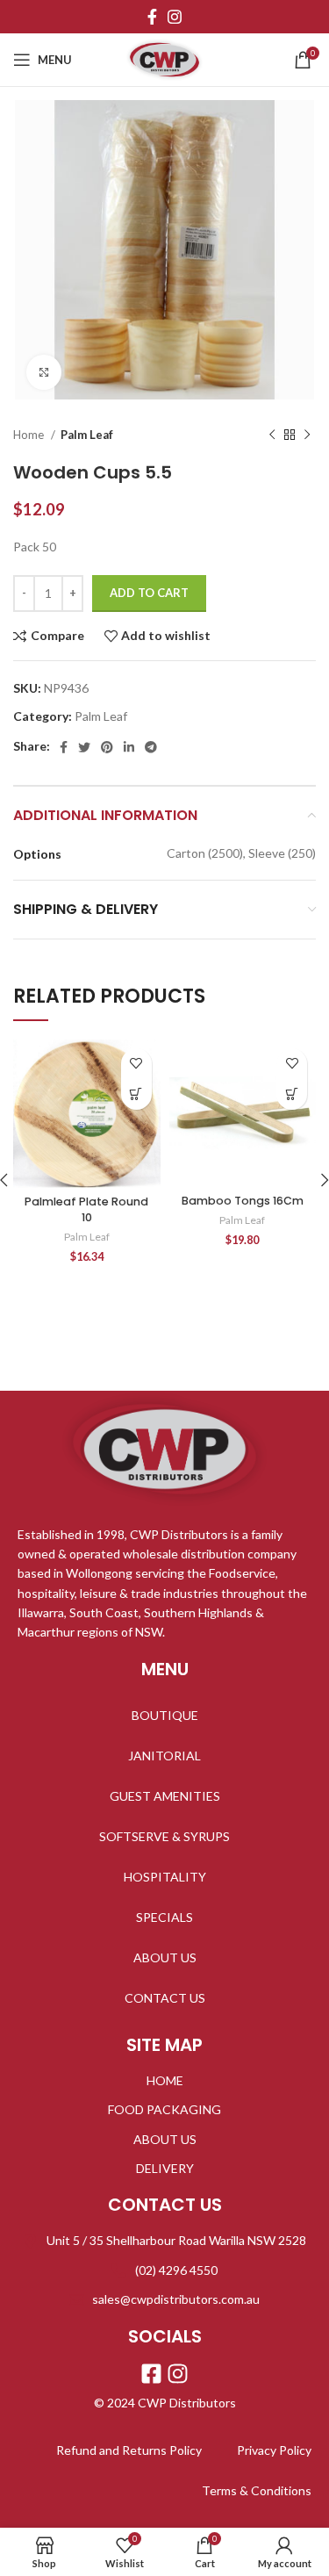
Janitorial (164, 1756)
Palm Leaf (87, 435)
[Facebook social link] (152, 17)
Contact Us (165, 1998)
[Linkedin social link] (129, 747)
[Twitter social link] (84, 747)
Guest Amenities (165, 1796)
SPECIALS (164, 1917)
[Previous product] (272, 435)
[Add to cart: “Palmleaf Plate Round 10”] (136, 1094)
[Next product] (307, 435)
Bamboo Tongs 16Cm (243, 1201)
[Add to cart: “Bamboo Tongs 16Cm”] (292, 1094)
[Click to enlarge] (44, 372)
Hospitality (165, 1877)
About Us (165, 1957)
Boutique (165, 1715)
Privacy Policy (274, 2450)
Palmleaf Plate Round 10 (86, 1209)
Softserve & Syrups (164, 1836)
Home (30, 435)
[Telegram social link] (151, 747)
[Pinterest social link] (107, 747)
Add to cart (149, 593)
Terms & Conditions (257, 2490)
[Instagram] (178, 2374)
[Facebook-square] (151, 2374)
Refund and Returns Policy (129, 2450)
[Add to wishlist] (136, 1064)
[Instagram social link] (175, 17)
